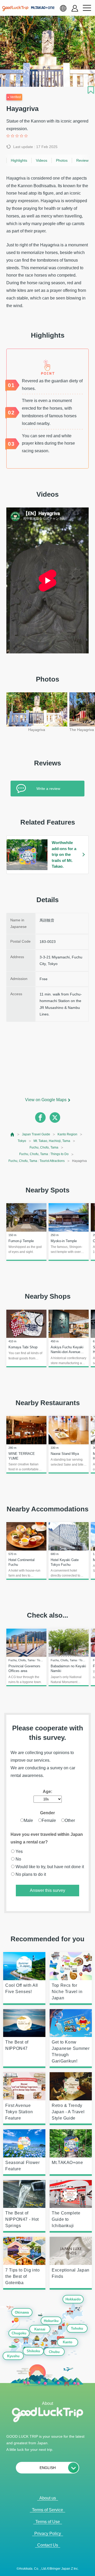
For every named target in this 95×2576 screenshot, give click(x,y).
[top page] (13, 1134)
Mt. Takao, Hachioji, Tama (52, 1141)
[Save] (91, 90)
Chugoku (19, 2333)
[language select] (63, 8)
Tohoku (77, 2329)
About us (48, 2498)
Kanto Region (67, 1134)
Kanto (68, 2342)
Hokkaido (73, 2300)
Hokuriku (51, 2321)
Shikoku (33, 2351)
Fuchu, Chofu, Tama (44, 1147)
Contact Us (48, 2545)
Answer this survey (47, 1890)
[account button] (75, 8)
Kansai (40, 2329)
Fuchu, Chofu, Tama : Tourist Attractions (37, 1161)
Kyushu (13, 2356)
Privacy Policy (48, 2534)
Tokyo (22, 1141)
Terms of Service (47, 2510)
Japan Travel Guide (36, 1134)
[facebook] (40, 1117)
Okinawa (22, 2312)
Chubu (54, 2352)
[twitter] (55, 1117)
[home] (15, 9)
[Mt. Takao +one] (43, 8)
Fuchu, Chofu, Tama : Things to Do (44, 1154)
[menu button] (87, 8)
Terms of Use (48, 2522)
